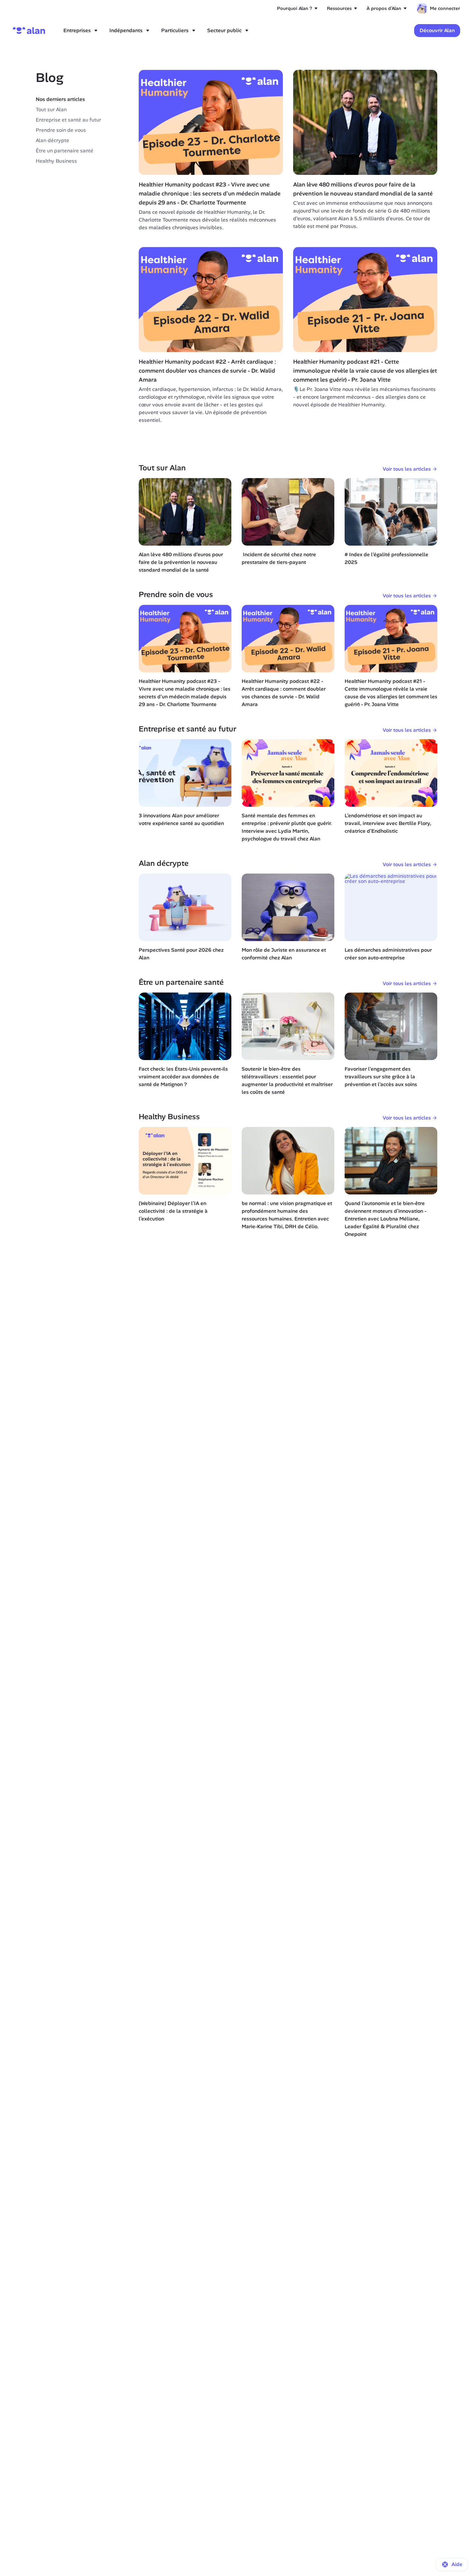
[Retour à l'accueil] (29, 31)
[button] (452, 2564)
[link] (439, 8)
